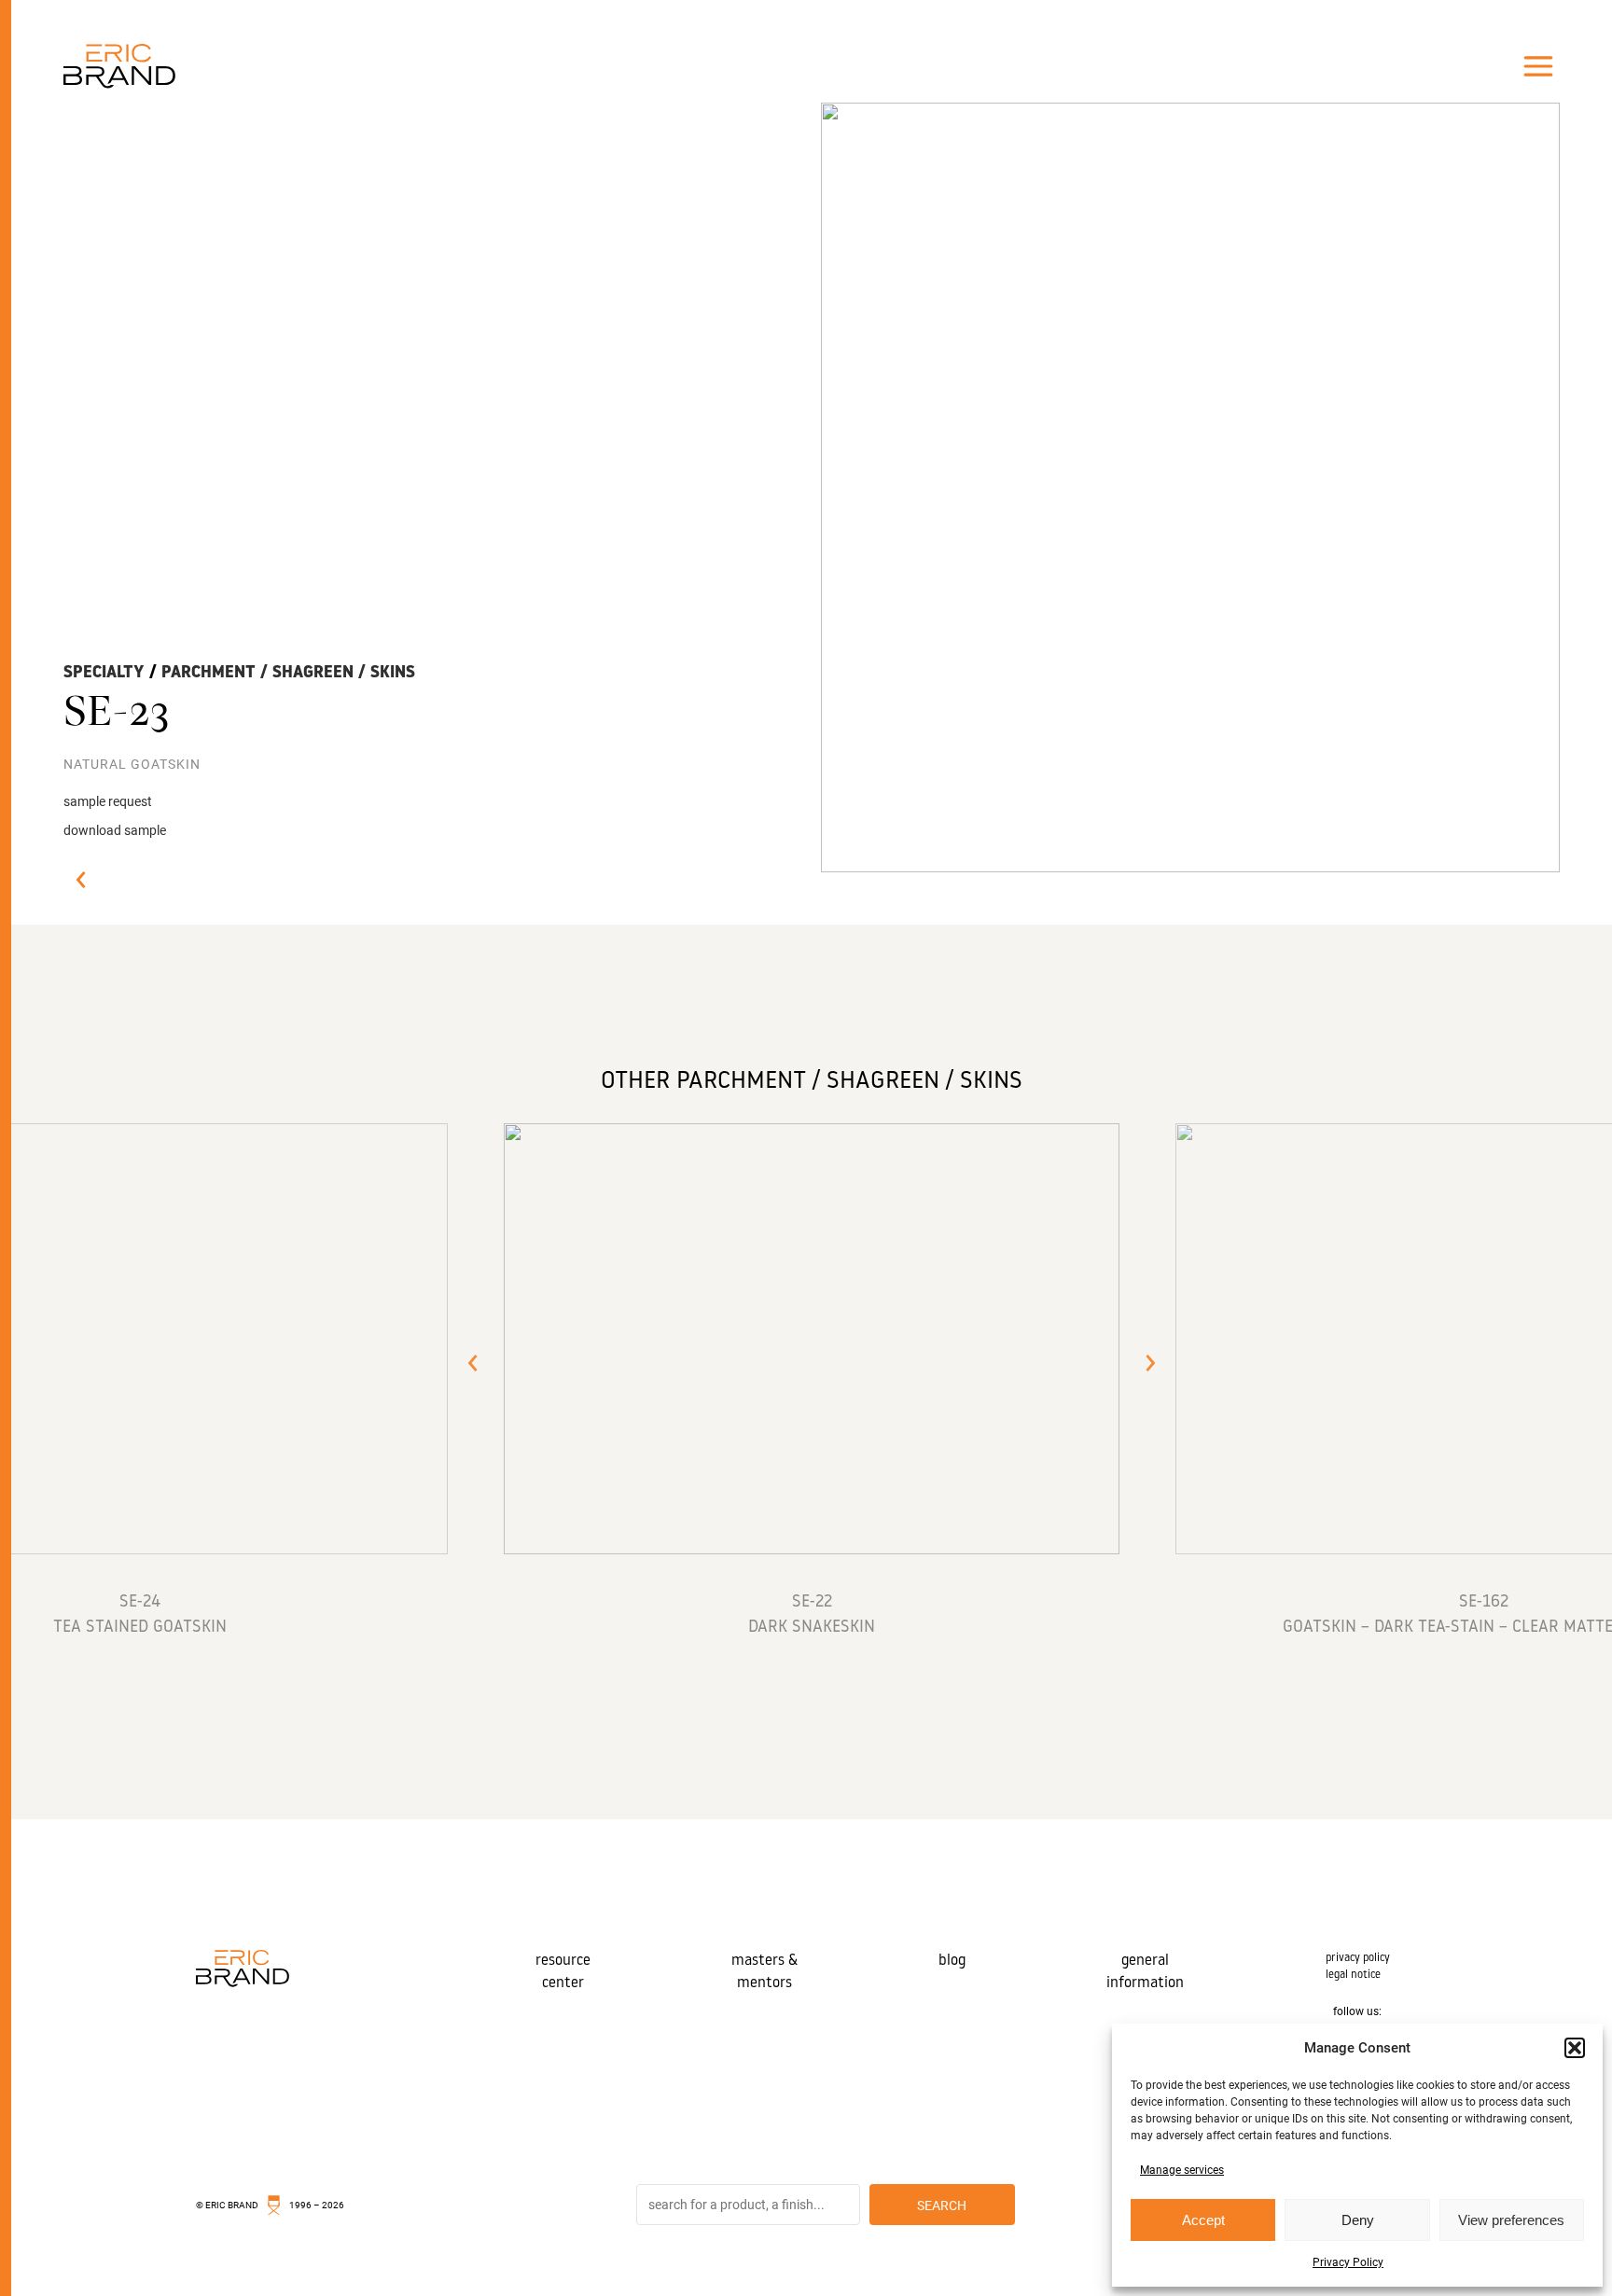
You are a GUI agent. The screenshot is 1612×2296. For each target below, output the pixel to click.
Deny (1358, 2220)
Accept (1203, 2220)
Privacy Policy (1348, 2262)
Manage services (1182, 2170)
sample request (108, 801)
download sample (115, 830)
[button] (1575, 2048)
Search (942, 2206)
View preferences (1511, 2220)
